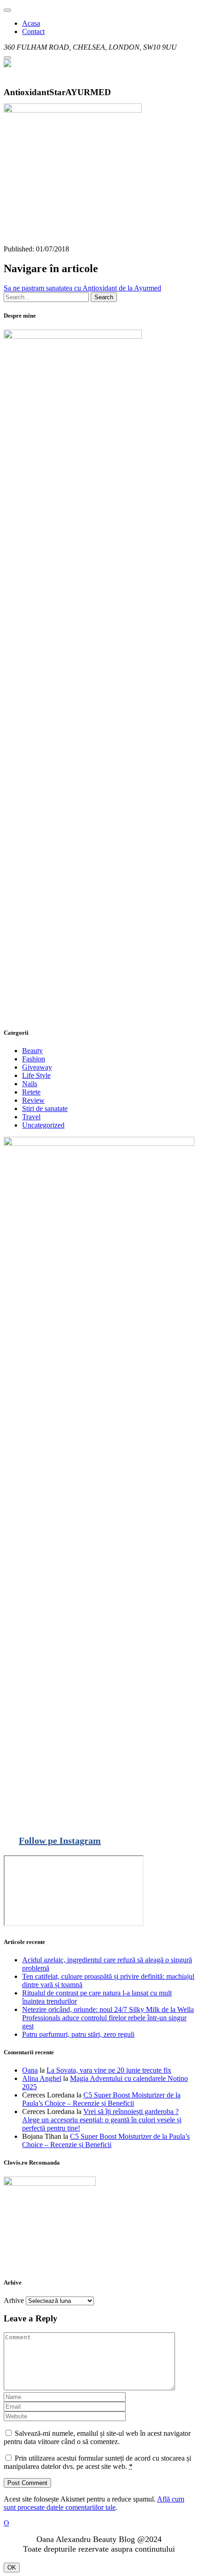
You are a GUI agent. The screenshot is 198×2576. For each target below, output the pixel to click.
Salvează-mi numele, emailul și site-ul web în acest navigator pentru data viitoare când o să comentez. (97, 2437)
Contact (33, 31)
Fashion (34, 1059)
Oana (30, 2070)
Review (33, 1100)
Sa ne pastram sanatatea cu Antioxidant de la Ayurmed (82, 288)
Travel (31, 1117)
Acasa (31, 23)
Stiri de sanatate (45, 1108)
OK (12, 2567)
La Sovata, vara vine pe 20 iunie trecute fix (109, 2070)
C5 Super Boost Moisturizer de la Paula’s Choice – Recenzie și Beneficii (101, 2099)
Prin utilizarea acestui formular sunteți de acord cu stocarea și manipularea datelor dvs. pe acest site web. (97, 2462)
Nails (30, 1084)
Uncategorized (43, 1125)
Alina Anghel (42, 2078)
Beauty (32, 1051)
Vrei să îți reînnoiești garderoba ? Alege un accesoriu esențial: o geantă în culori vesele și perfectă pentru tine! (102, 2120)
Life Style (36, 1075)
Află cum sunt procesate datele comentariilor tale (94, 2503)
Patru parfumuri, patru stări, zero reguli (78, 2034)
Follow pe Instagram (60, 1841)
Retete (31, 1092)
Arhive (14, 2300)
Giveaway (37, 1067)
